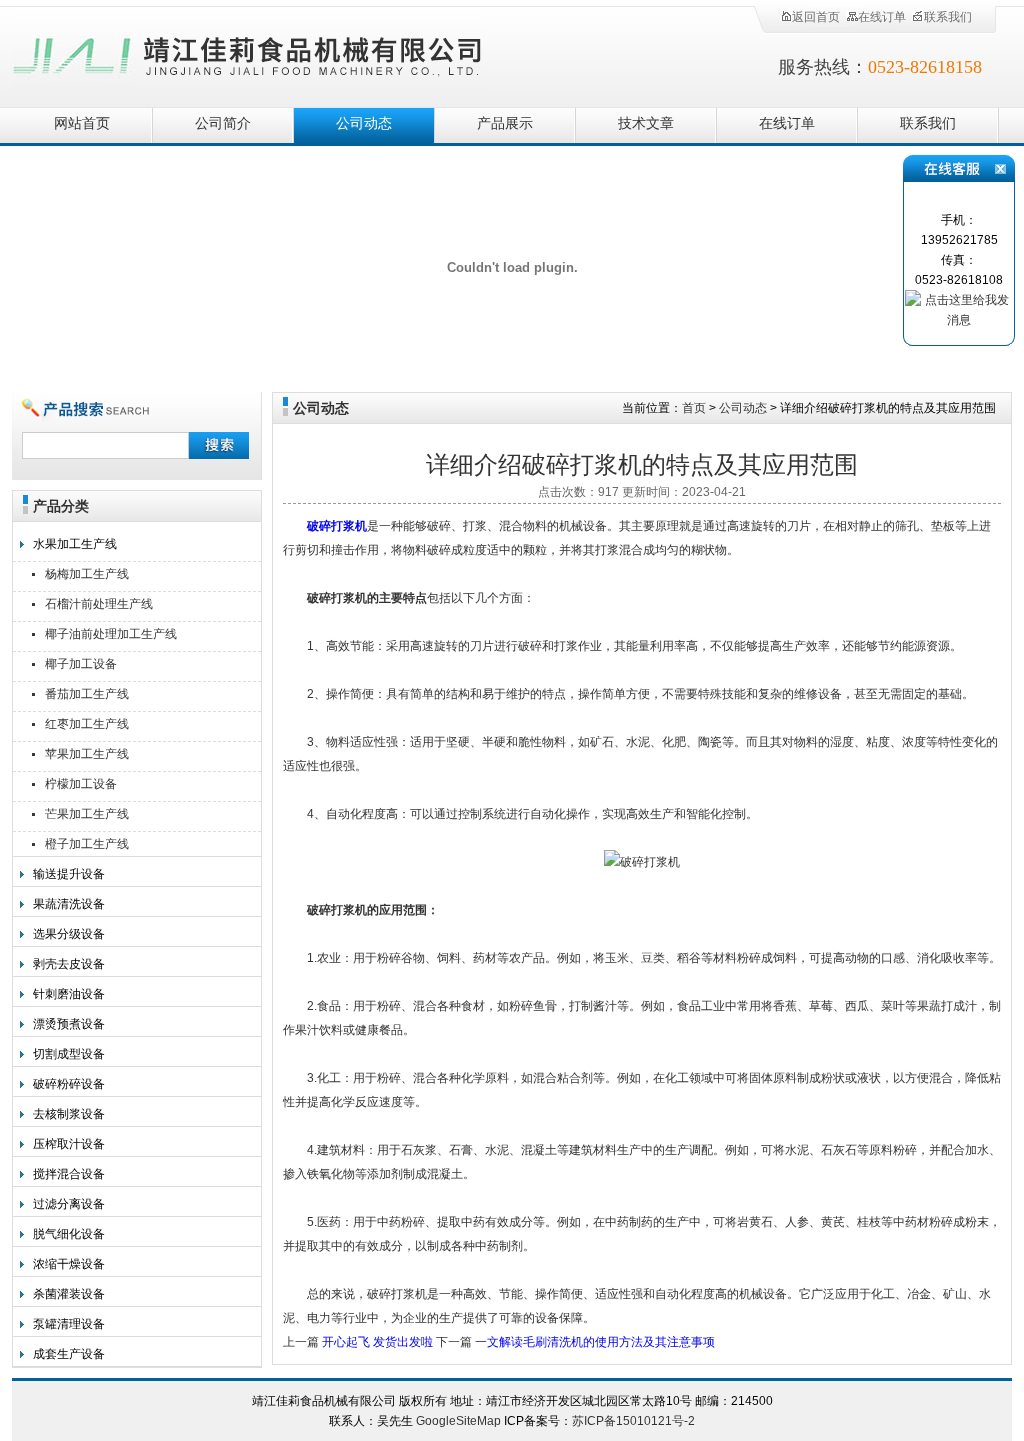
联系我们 (948, 17)
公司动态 (364, 123)
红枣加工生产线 (87, 724)
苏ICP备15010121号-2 (633, 1421)
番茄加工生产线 (87, 694)
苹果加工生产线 (87, 754)
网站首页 (82, 123)
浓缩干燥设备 (69, 1264)
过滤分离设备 (69, 1204)
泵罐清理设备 (69, 1324)
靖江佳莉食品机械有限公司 (248, 52)
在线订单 (882, 17)
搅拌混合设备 (69, 1174)
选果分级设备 (69, 934)
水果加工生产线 (75, 544)
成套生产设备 (69, 1354)
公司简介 (223, 123)
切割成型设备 (69, 1054)
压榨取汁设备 (69, 1144)
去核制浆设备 (69, 1114)
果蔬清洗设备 (69, 904)
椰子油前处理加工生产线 (111, 634)
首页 (694, 408)
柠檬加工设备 (81, 784)
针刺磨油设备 (69, 994)
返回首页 (816, 17)
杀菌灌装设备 (69, 1294)
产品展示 (505, 123)
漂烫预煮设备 (69, 1024)
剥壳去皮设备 (69, 964)
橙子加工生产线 (87, 844)
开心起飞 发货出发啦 (377, 1342)
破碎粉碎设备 (69, 1084)
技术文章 (646, 123)
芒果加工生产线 (87, 814)
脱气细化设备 (69, 1234)
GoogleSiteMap (458, 1421)
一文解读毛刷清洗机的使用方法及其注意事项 (595, 1342)
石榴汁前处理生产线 (99, 604)
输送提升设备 (69, 874)
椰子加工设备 (81, 664)
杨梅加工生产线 (87, 574)
